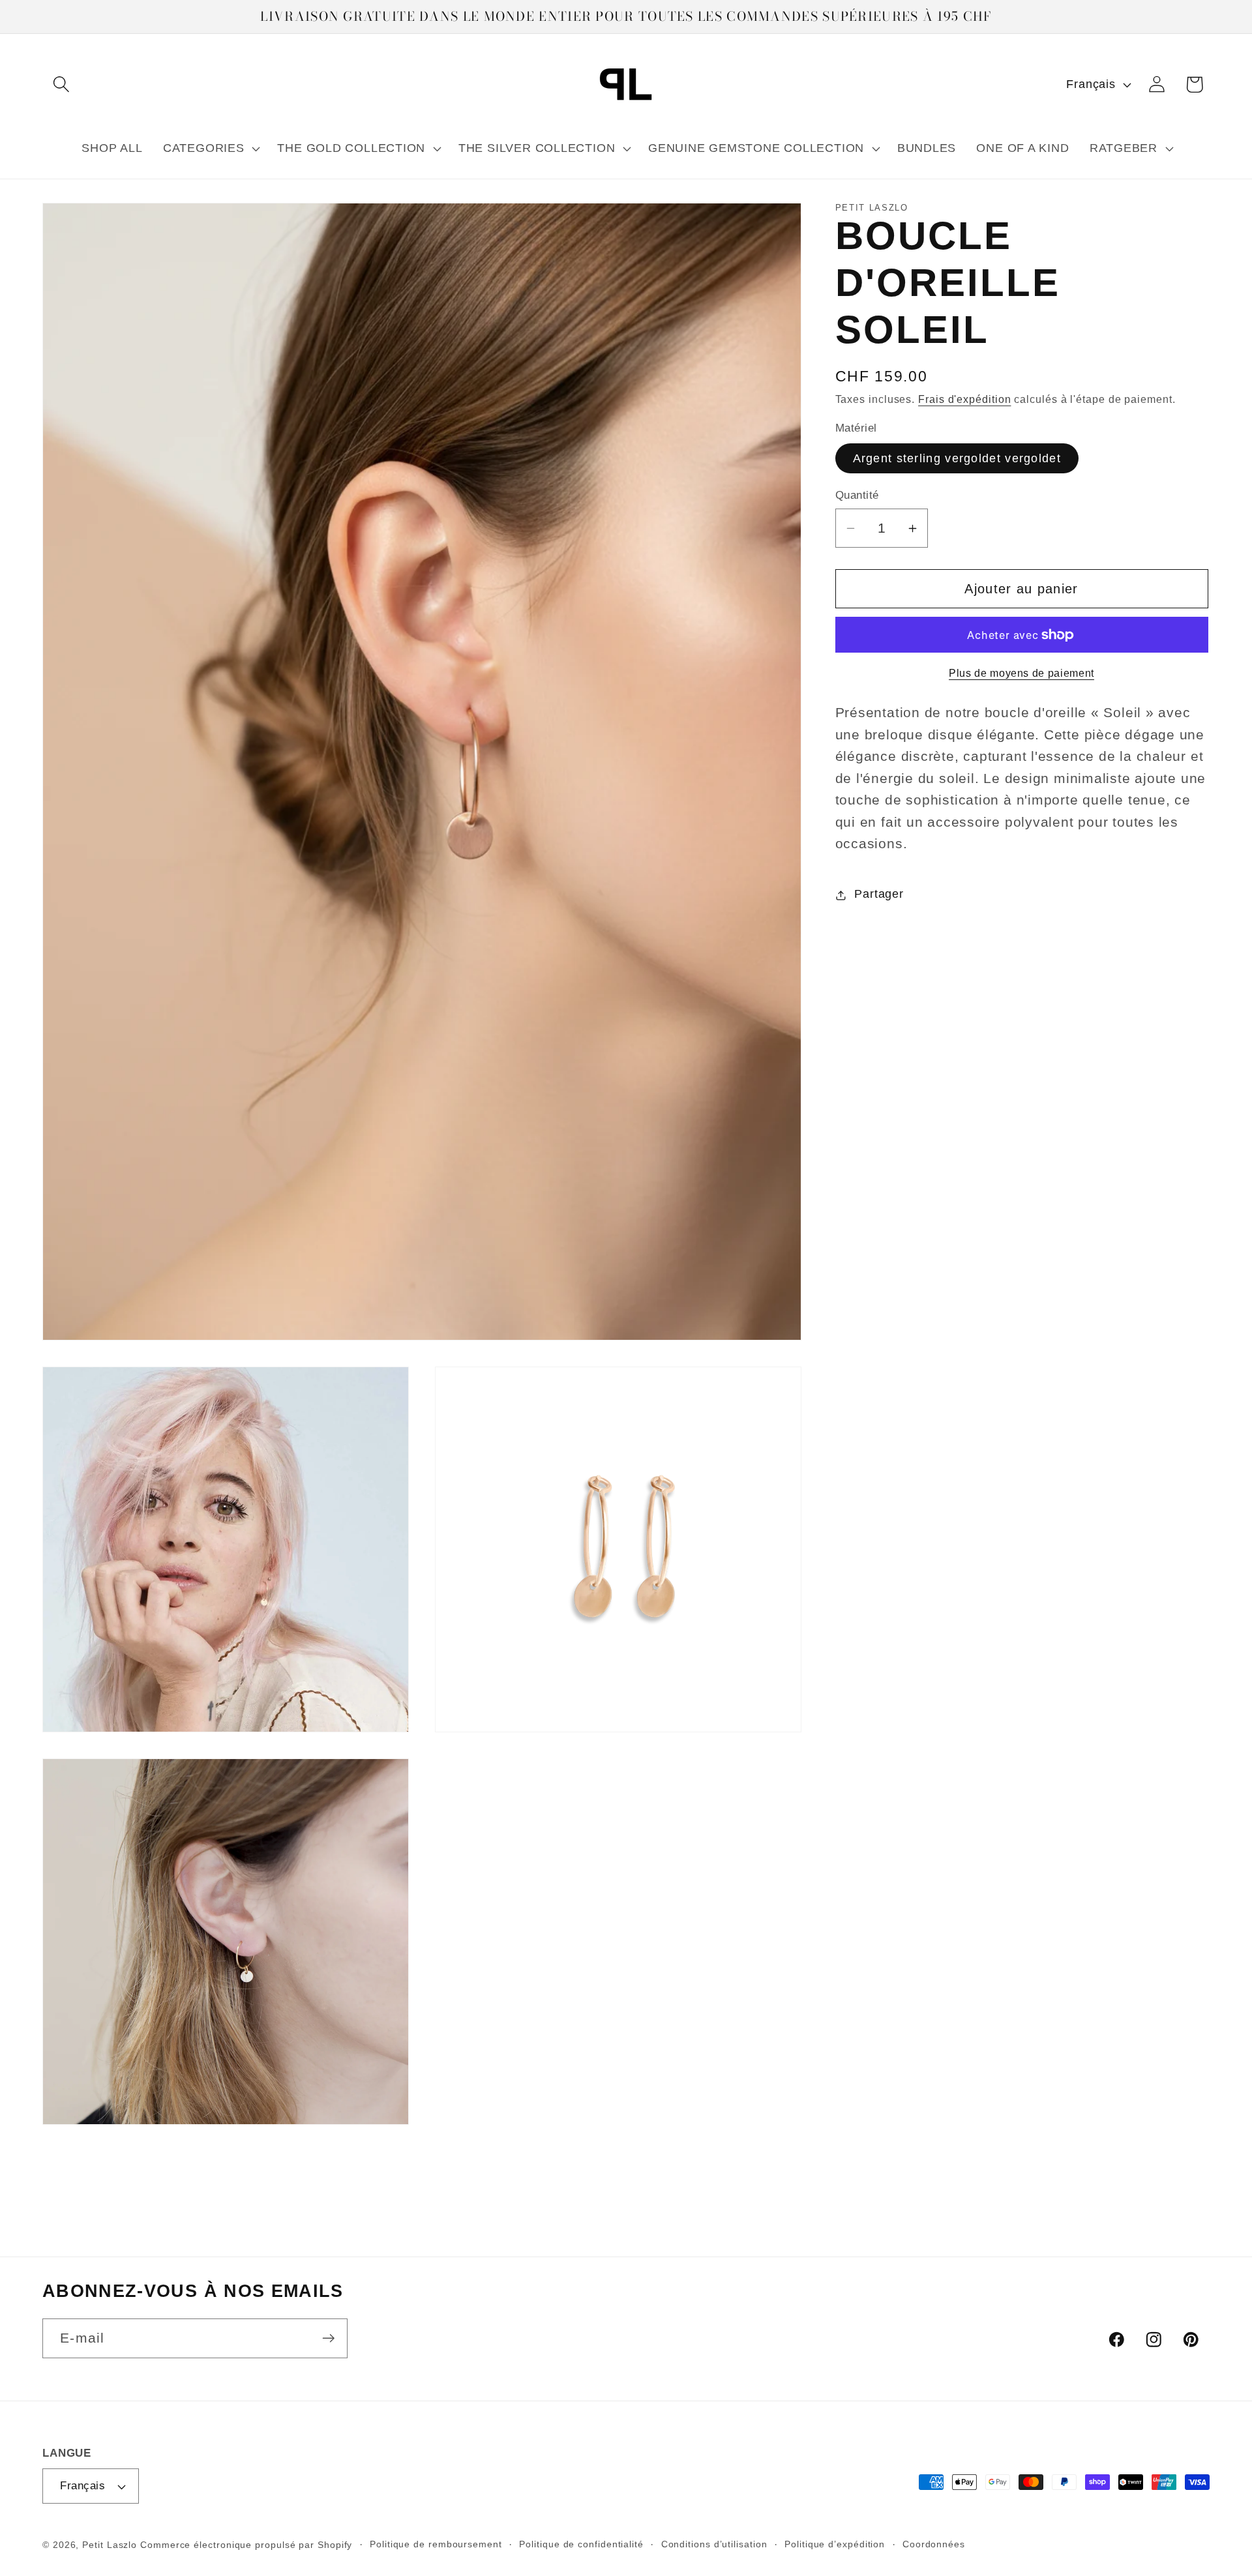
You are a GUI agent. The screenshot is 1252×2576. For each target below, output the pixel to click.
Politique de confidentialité (581, 2544)
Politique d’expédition (835, 2544)
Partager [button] (879, 895)
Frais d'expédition (964, 400)
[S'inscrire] (328, 2338)
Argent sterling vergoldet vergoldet (957, 459)
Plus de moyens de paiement (1021, 673)
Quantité (857, 496)
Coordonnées (934, 2544)
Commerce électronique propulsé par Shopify (246, 2545)
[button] (61, 84)
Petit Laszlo (110, 2545)
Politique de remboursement (436, 2544)
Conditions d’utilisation (714, 2544)
